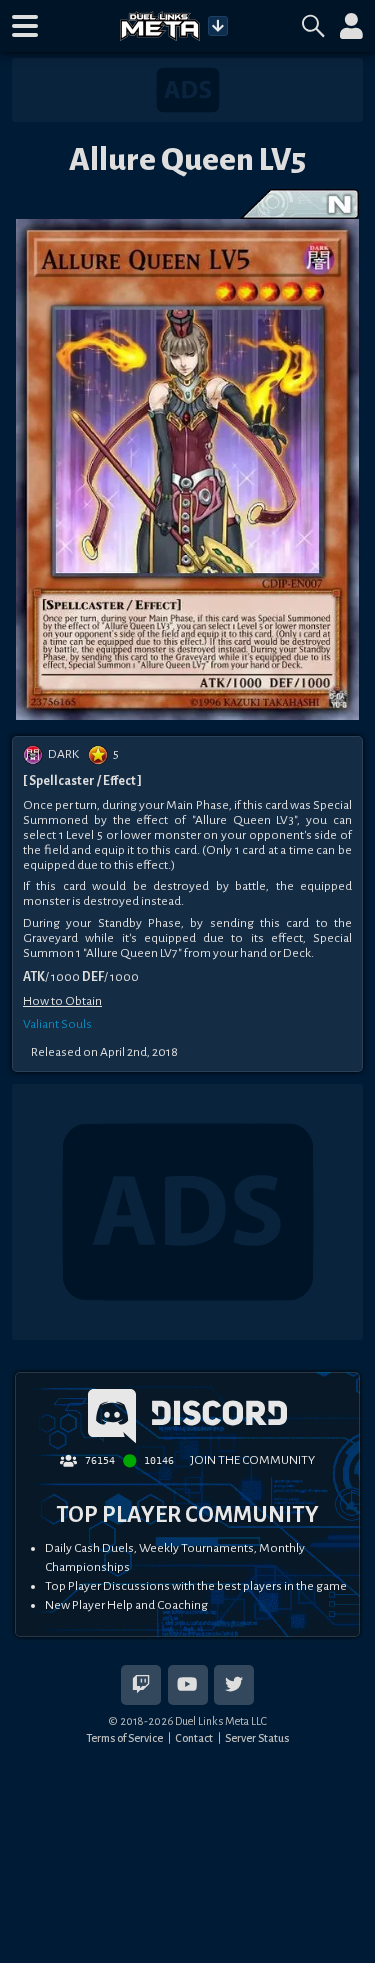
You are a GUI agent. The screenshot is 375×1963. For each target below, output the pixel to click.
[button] (25, 26)
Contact (194, 1738)
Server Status (257, 1738)
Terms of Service (124, 1738)
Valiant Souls (57, 1024)
